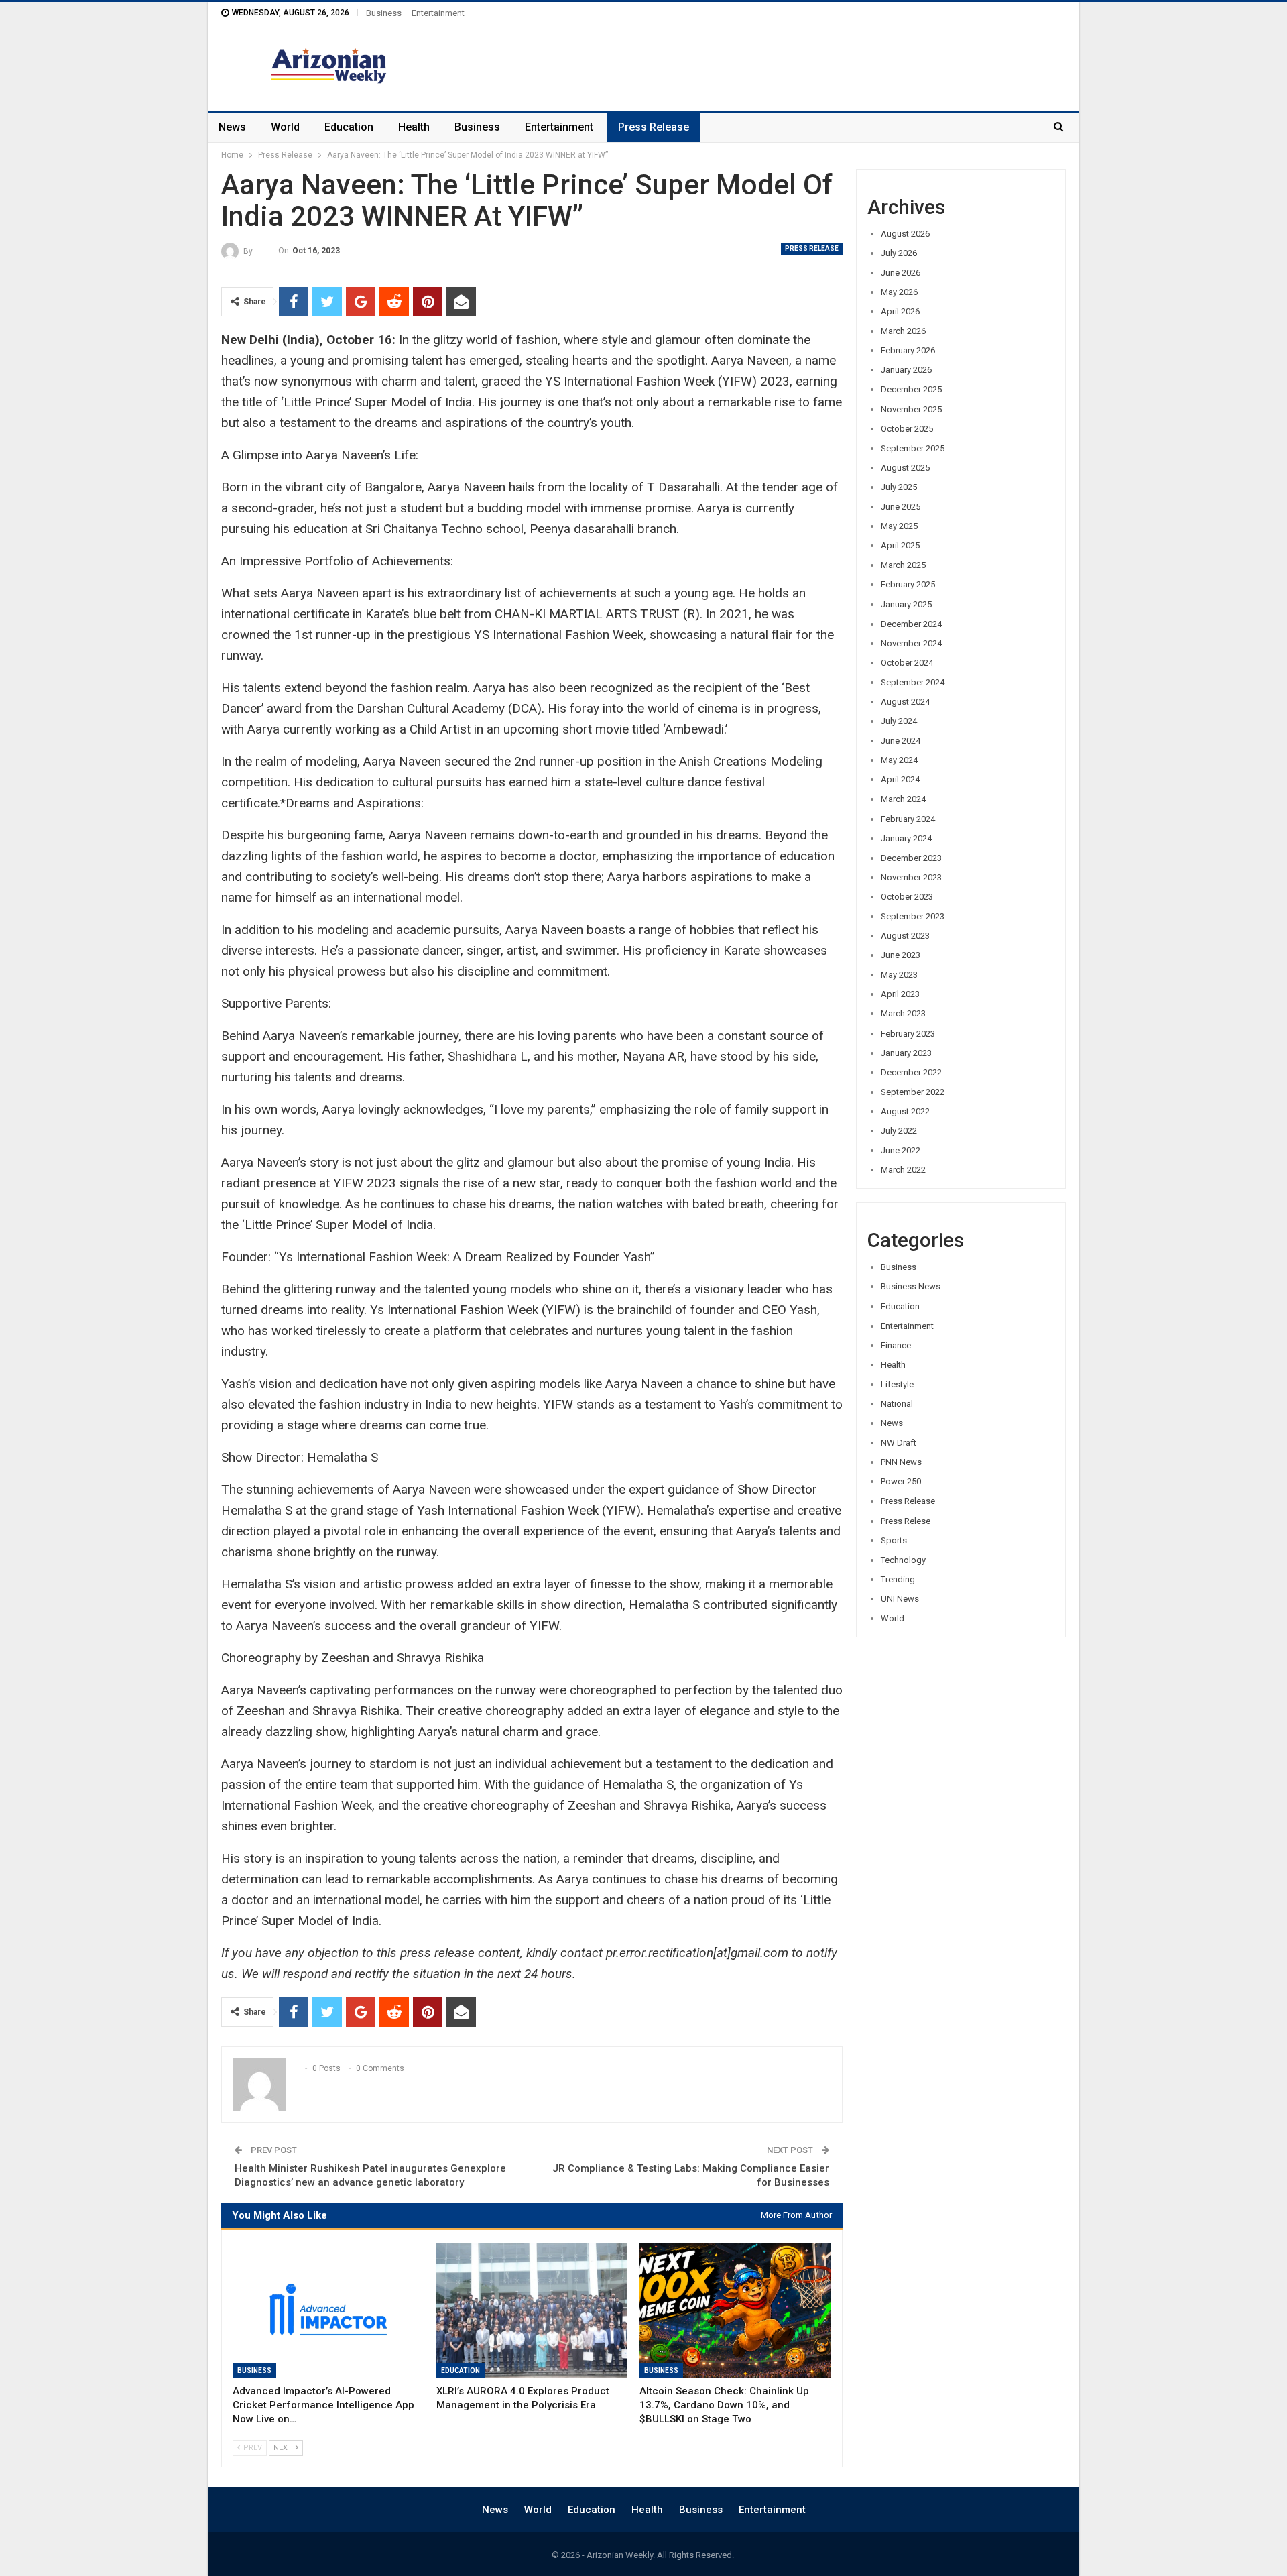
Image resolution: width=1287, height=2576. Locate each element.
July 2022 (899, 1131)
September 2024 (913, 682)
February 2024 (908, 819)
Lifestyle (897, 1384)
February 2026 (908, 350)
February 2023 (908, 1034)
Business (384, 13)
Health (414, 127)
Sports (894, 1540)
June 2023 (901, 955)
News (232, 127)
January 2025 (906, 604)
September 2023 (913, 916)
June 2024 (901, 741)
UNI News (900, 1599)
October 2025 (907, 429)
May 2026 (899, 292)
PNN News (901, 1462)
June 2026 (901, 273)
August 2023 (905, 936)
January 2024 (906, 838)
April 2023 (900, 994)
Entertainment (438, 13)
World (285, 127)
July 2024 (899, 721)
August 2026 (905, 234)
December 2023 (911, 858)
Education (349, 127)
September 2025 (913, 448)
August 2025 (905, 468)
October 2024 (907, 663)
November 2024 (911, 643)
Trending (898, 1579)
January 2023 (906, 1053)
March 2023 (903, 1013)
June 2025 (901, 507)
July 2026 (899, 253)
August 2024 (905, 702)
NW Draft (899, 1443)
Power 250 (901, 1481)
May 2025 (899, 526)
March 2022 (903, 1170)
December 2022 (911, 1072)
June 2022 (901, 1150)
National (897, 1404)
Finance (896, 1345)
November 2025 (911, 409)
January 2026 (906, 370)
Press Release (654, 127)
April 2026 (900, 311)
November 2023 (911, 877)
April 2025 (900, 545)
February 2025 (908, 584)
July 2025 (899, 487)
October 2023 (907, 897)
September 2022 (913, 1092)
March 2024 (903, 799)
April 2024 (900, 779)
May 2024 (899, 760)
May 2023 (899, 975)
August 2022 (905, 1111)
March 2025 (903, 565)
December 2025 (911, 389)
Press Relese (906, 1521)
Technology (903, 1560)
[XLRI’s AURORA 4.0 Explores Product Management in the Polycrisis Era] (532, 2310)
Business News (911, 1286)
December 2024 (911, 624)
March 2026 (903, 331)
